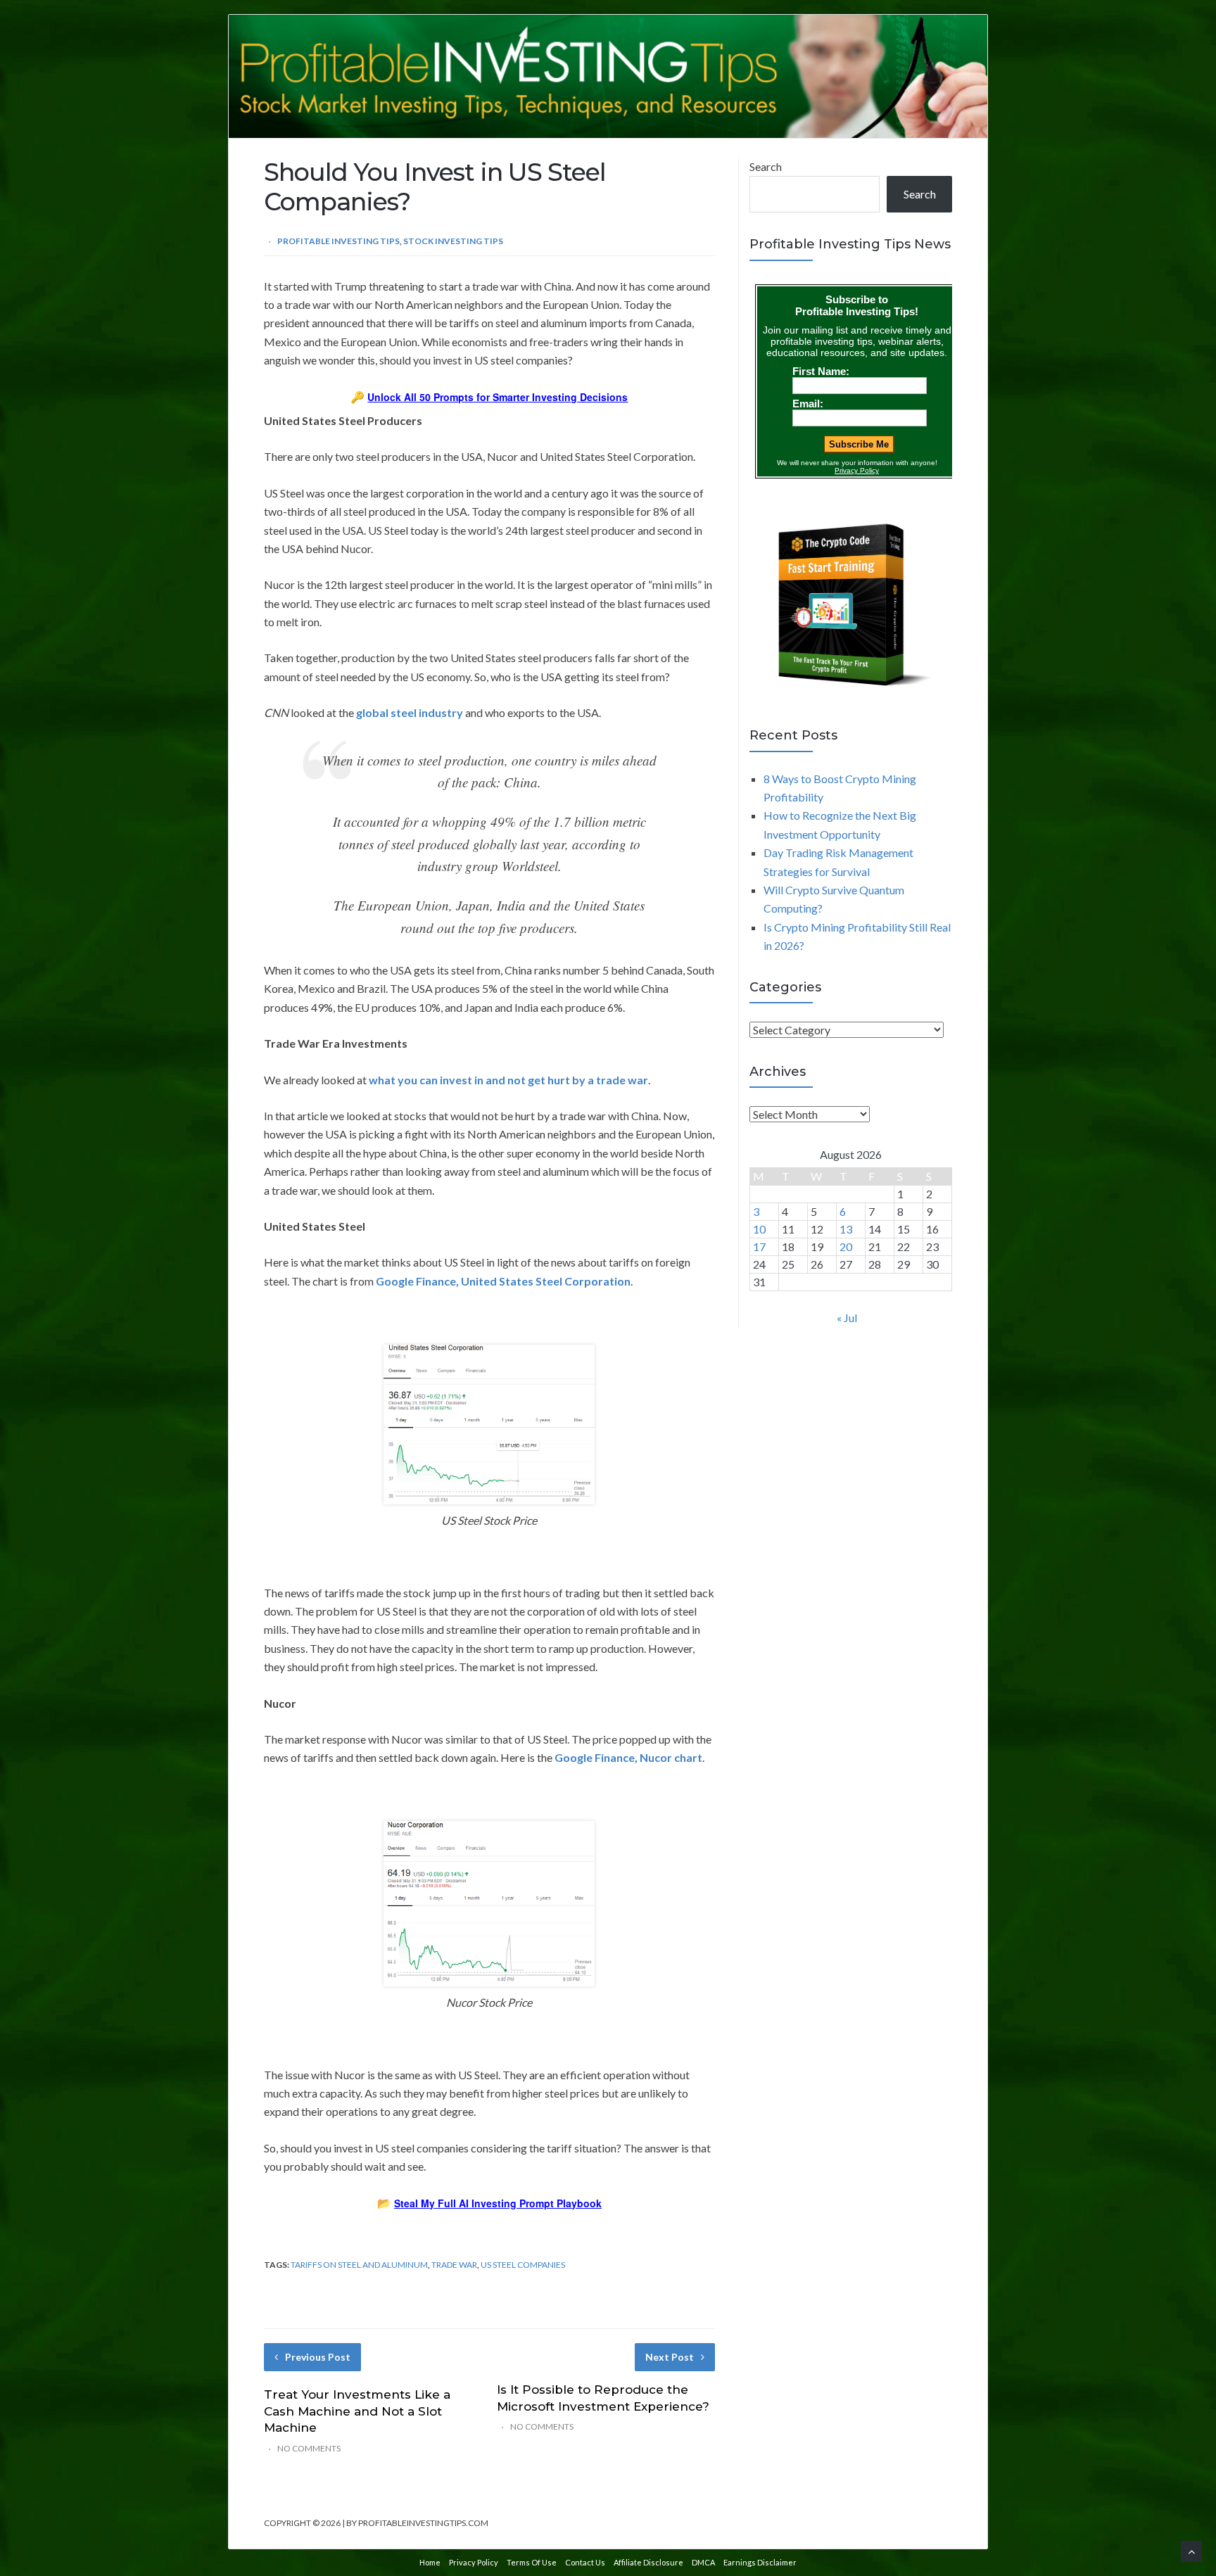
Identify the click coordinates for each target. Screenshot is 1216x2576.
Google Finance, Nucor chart (628, 1757)
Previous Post (318, 2357)
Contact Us (585, 2562)
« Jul (847, 1318)
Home (430, 2562)
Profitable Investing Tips (338, 241)
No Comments (309, 2448)
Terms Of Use (532, 2562)
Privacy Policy (474, 2562)
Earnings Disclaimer (760, 2562)
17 (759, 1246)
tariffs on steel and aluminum (359, 2265)
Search (766, 166)
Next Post (670, 2357)
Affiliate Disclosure (648, 2562)
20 (846, 1246)
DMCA (703, 2562)
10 (759, 1229)
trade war (454, 2265)
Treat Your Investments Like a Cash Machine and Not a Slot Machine (357, 2411)
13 (846, 1229)
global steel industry (410, 712)
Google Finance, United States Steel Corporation (503, 1281)
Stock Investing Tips (453, 241)
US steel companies (523, 2265)
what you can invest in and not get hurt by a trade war (508, 1080)
